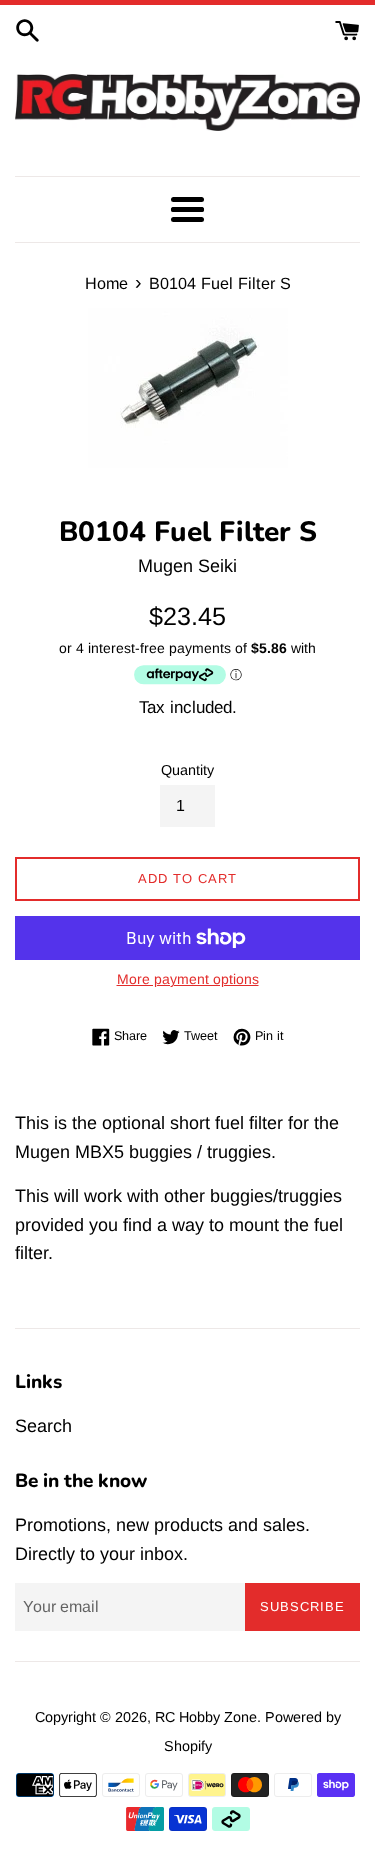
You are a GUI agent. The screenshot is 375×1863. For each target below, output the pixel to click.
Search (43, 1426)
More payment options (188, 979)
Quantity (187, 770)
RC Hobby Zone (206, 1717)
